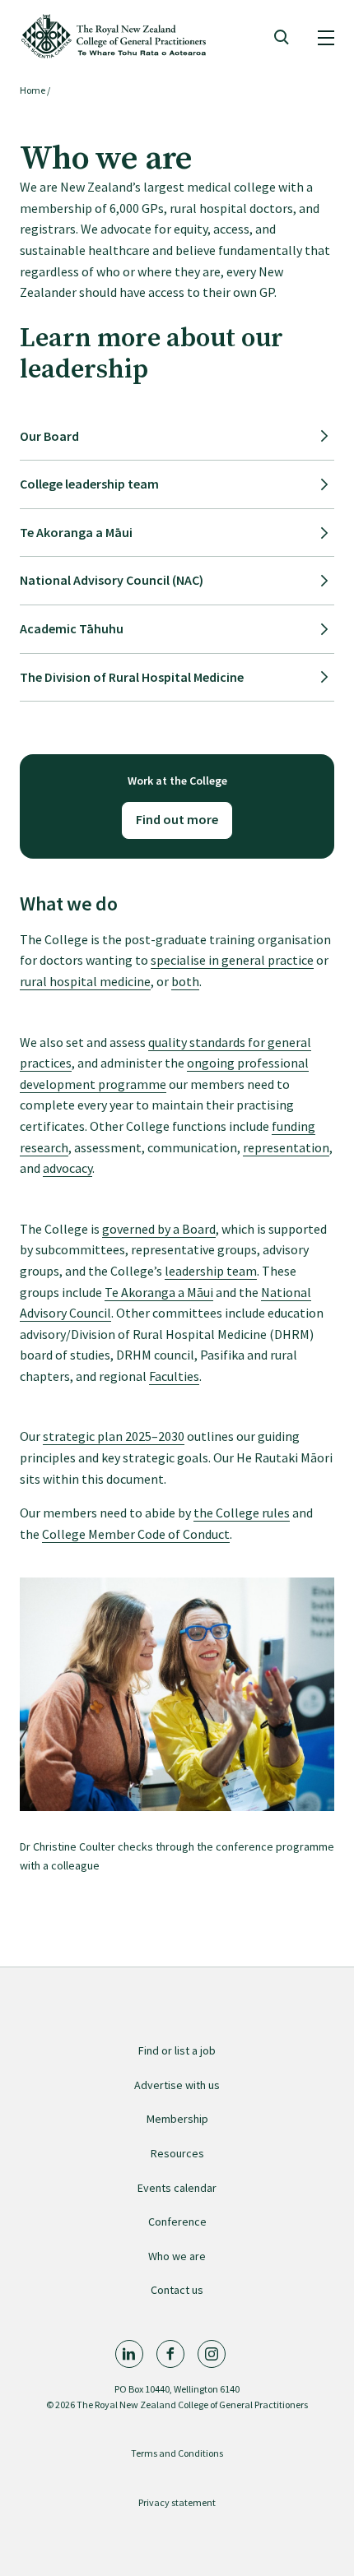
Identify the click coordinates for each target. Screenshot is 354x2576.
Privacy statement (177, 2502)
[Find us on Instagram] (212, 2354)
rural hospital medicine (85, 981)
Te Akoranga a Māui (159, 1292)
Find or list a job (177, 2050)
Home (33, 90)
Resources (177, 2153)
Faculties (174, 1376)
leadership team (211, 1271)
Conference (177, 2222)
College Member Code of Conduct (136, 1534)
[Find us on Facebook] (170, 2354)
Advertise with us (177, 2085)
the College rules (242, 1513)
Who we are (177, 2256)
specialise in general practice (232, 960)
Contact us (177, 2290)
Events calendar (177, 2188)
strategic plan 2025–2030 (114, 1436)
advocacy (68, 1168)
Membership (177, 2119)
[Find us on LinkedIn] (129, 2354)
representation (286, 1147)
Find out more (177, 819)
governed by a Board (159, 1229)
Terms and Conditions (177, 2453)
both (185, 981)
